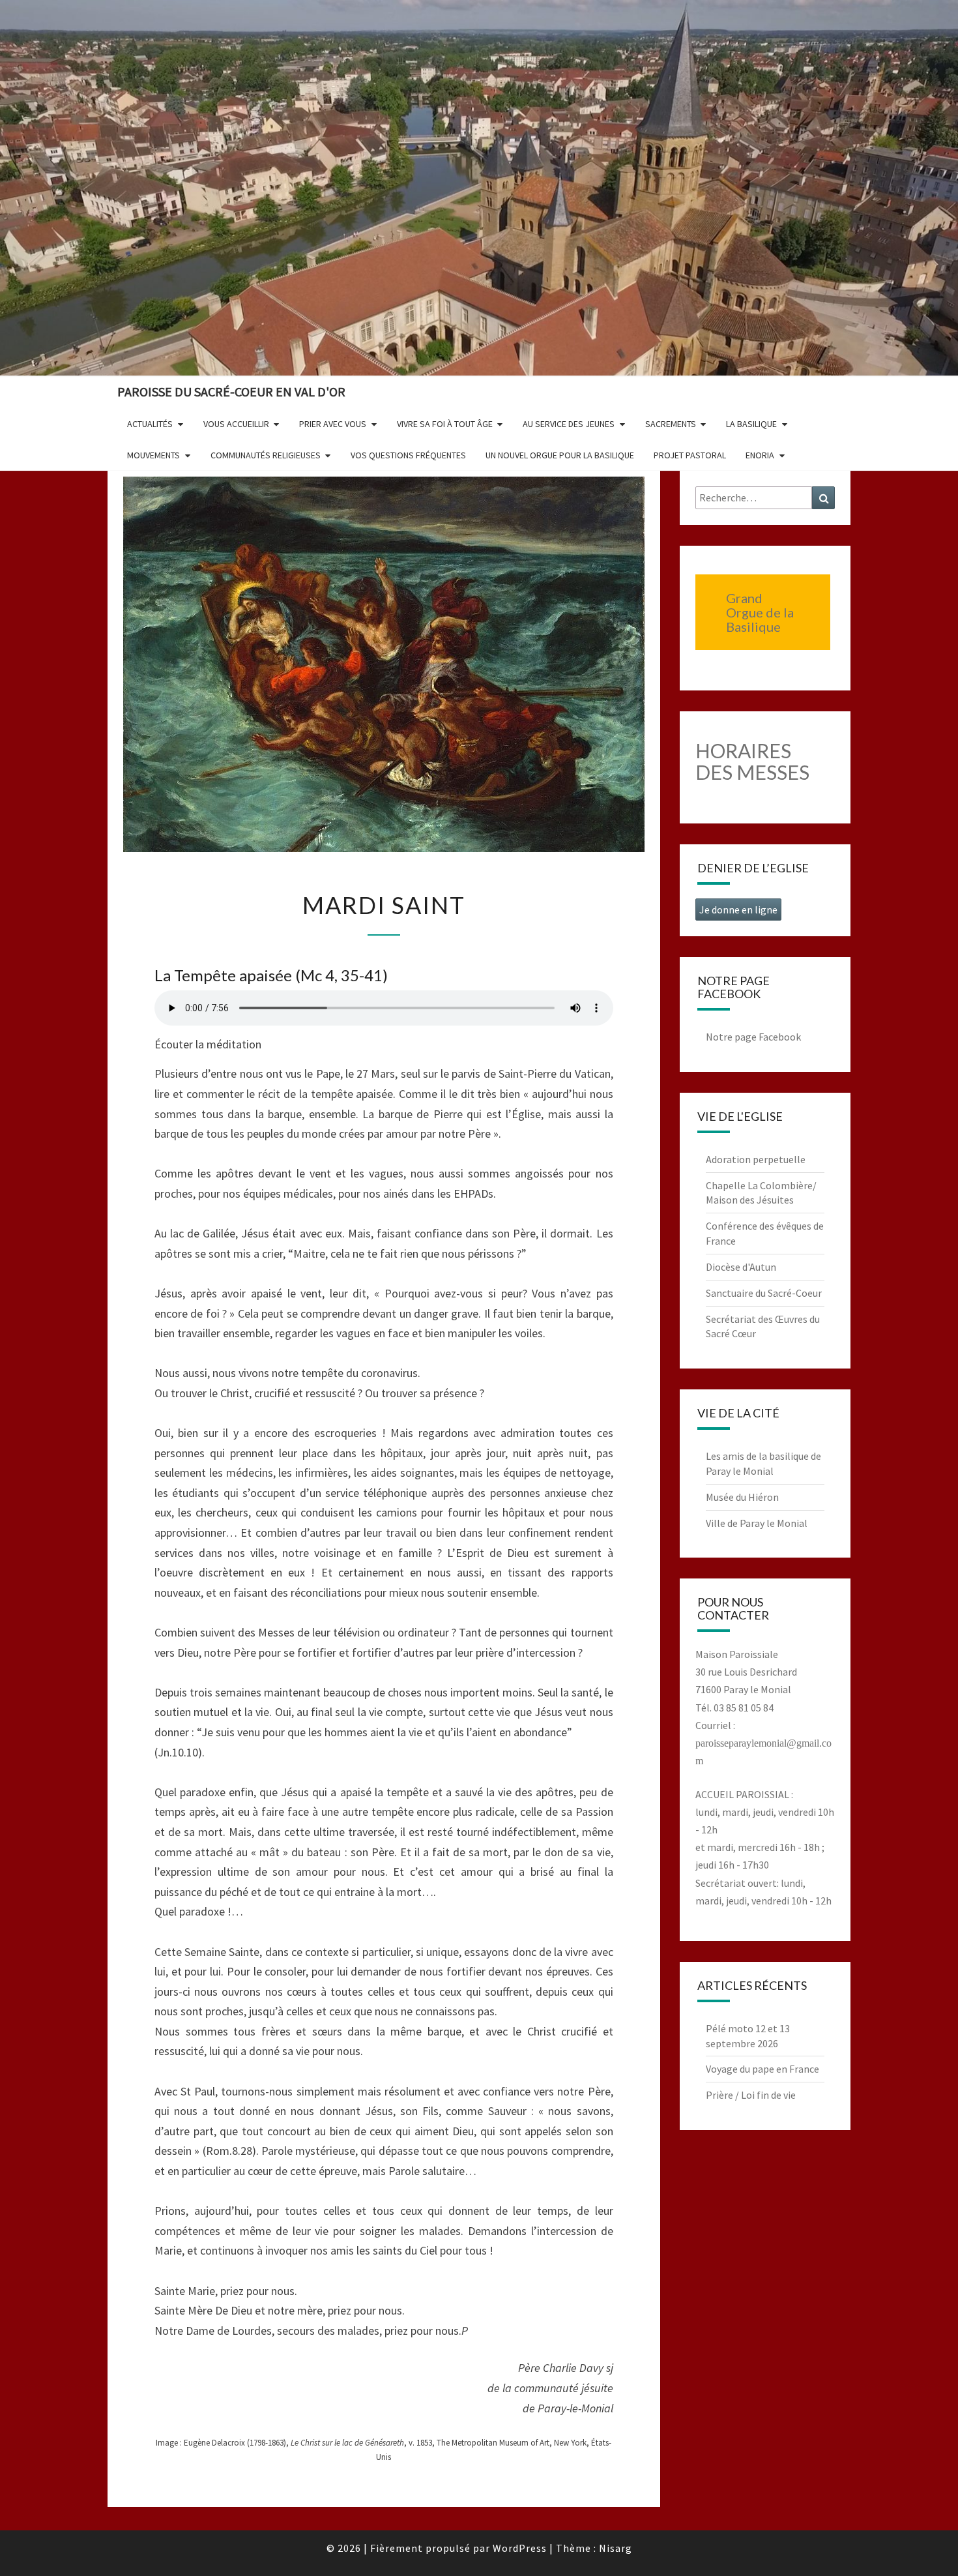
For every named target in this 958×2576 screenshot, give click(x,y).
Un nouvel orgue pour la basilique (560, 455)
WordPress (520, 2548)
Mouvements (153, 455)
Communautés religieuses (266, 455)
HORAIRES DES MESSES (752, 761)
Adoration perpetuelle (756, 1159)
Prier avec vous (333, 424)
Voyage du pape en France (762, 2069)
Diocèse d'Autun (741, 1267)
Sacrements (671, 424)
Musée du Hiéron (742, 1497)
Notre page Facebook (753, 1037)
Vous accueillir (236, 424)
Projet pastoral (690, 455)
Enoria (760, 455)
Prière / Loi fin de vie (751, 2095)
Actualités (150, 424)
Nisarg (616, 2548)
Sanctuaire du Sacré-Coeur (764, 1293)
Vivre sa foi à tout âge (445, 424)
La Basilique (751, 424)
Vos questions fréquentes (408, 455)
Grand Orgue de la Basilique (760, 612)
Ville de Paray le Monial (757, 1523)
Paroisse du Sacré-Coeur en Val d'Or (231, 392)
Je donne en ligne (738, 910)
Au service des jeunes (569, 424)
